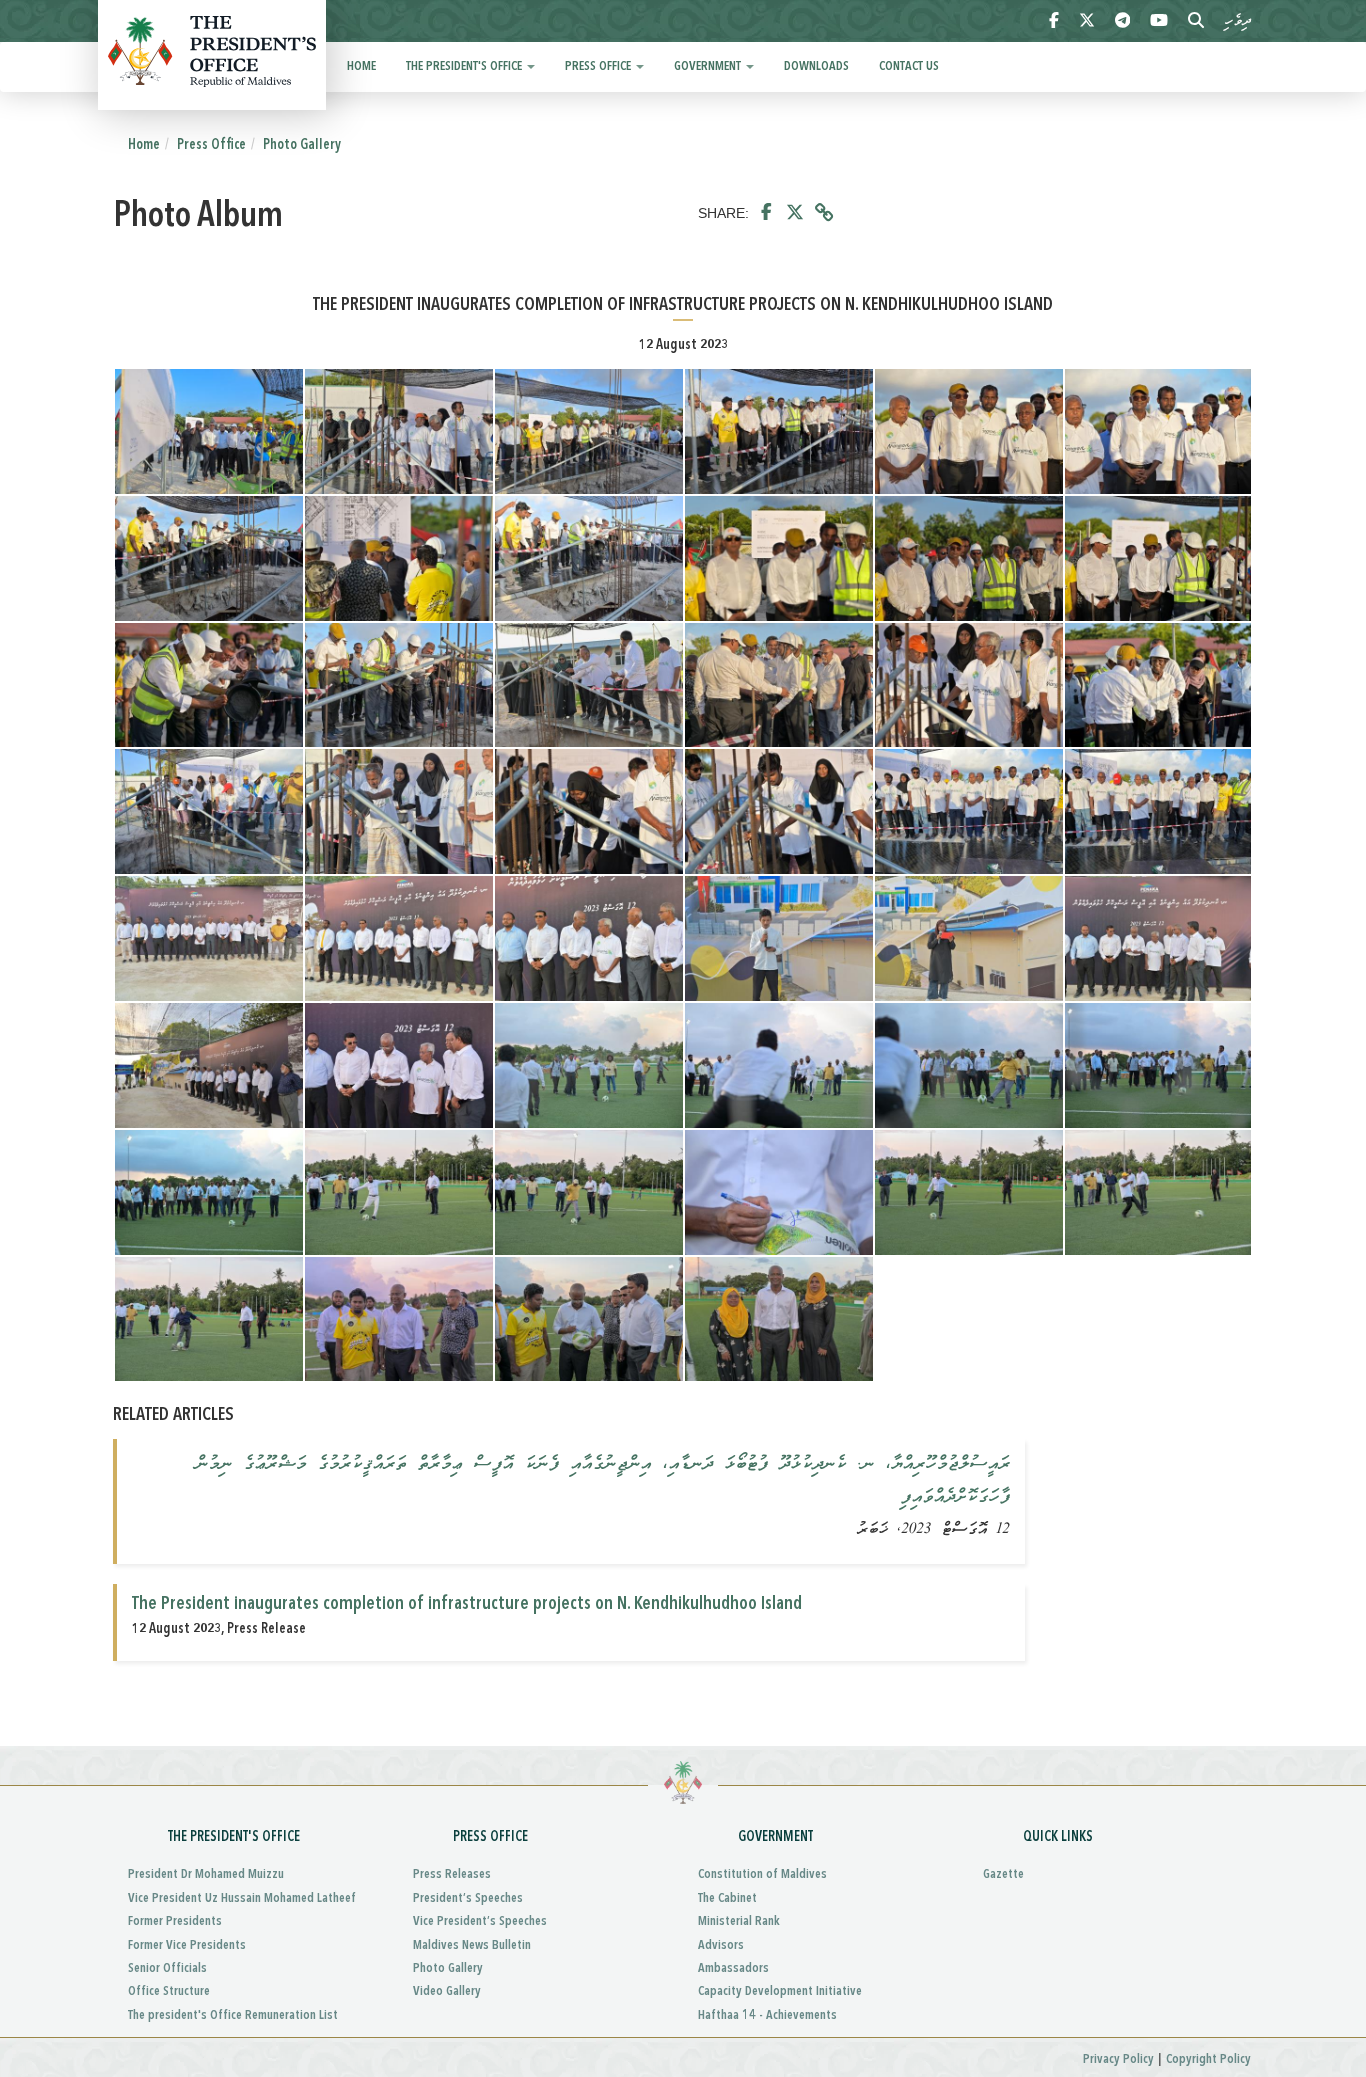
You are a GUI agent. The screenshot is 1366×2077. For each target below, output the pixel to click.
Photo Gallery (302, 145)
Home (361, 66)
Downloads (816, 66)
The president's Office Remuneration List (233, 2015)
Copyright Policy (1208, 2059)
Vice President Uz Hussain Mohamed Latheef (242, 1898)
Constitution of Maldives (762, 1874)
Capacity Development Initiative (780, 1991)
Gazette (1003, 1874)
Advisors (721, 1945)
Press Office (599, 66)
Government (709, 66)
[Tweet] (795, 213)
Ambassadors (733, 1968)
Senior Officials (167, 1968)
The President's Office (465, 66)
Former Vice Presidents (187, 1945)
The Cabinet (727, 1898)
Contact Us (909, 66)
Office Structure (169, 1991)
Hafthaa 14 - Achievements (767, 2015)
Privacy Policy (1118, 2059)
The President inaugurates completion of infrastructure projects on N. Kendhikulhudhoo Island (467, 1604)
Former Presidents (175, 1921)
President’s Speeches (468, 1898)
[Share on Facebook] (766, 213)
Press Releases (452, 1874)
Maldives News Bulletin (472, 1945)
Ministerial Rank (739, 1921)
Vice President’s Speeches (480, 1921)
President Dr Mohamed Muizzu (206, 1874)
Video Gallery (447, 1991)
